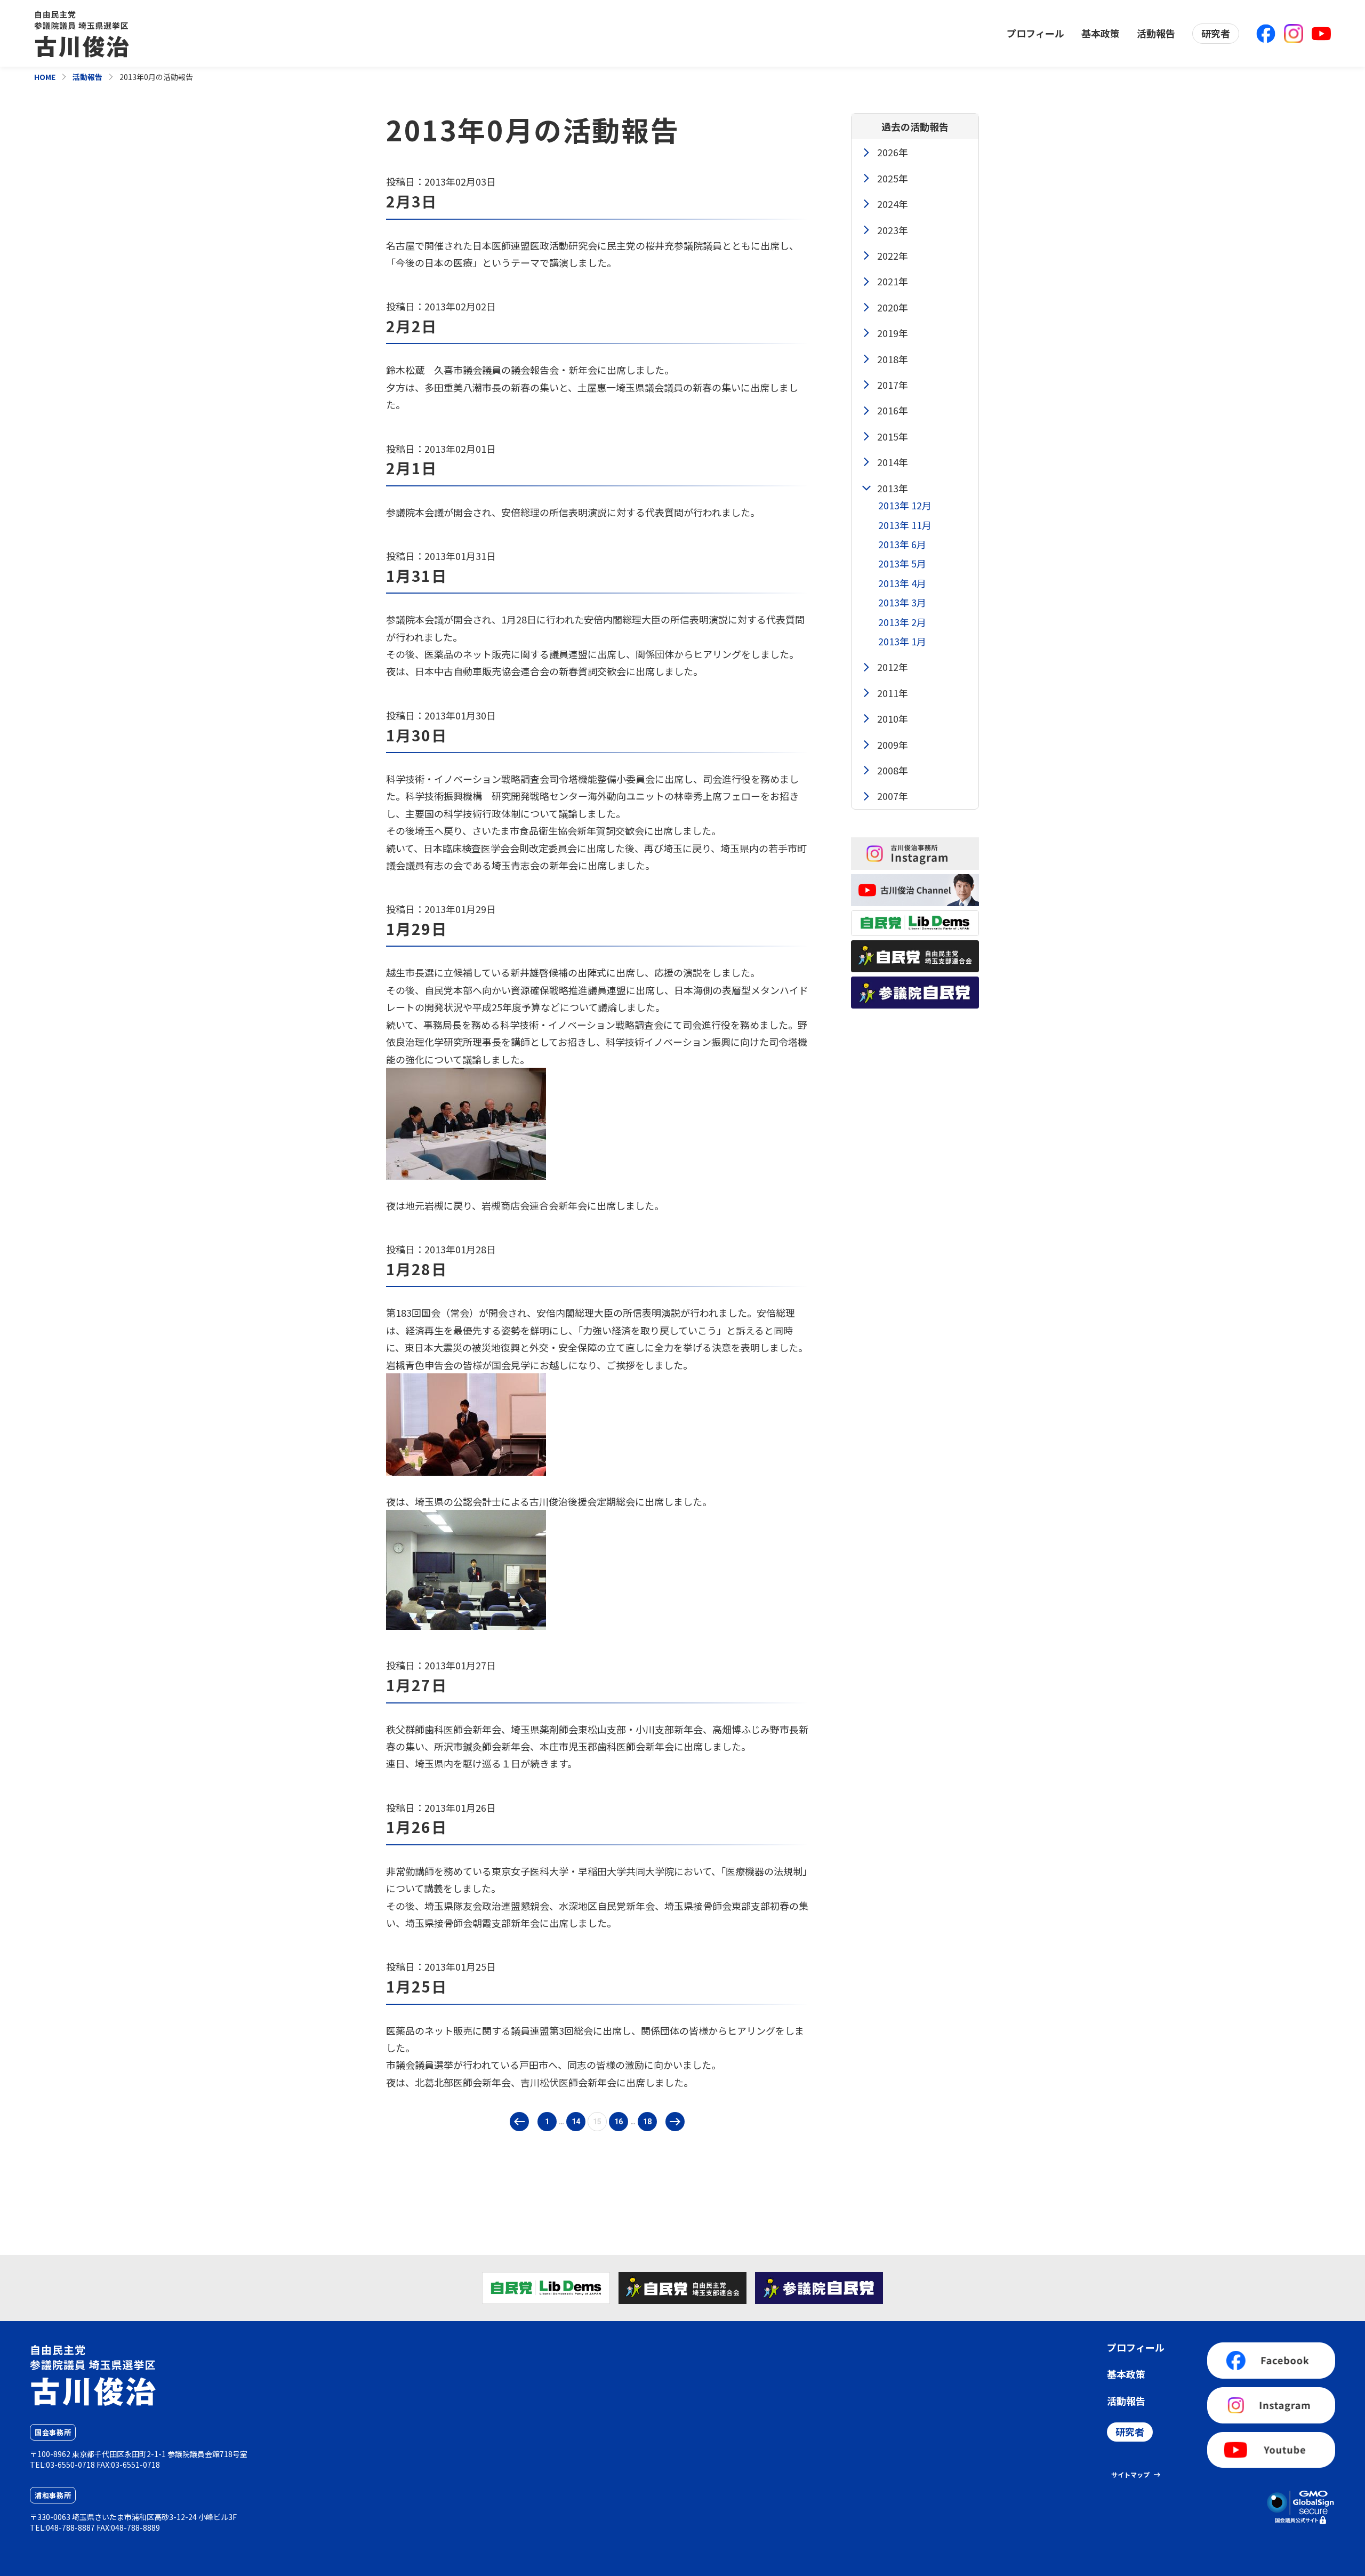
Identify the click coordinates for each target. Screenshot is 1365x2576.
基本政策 (1101, 33)
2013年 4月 (902, 583)
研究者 (1216, 33)
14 (576, 2122)
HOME (45, 77)
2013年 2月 (902, 622)
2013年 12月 (905, 505)
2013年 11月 (905, 525)
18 (647, 2122)
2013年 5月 (902, 563)
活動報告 (1156, 33)
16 (619, 2122)
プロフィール (1035, 33)
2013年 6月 (902, 544)
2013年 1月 (902, 641)
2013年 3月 (902, 602)
